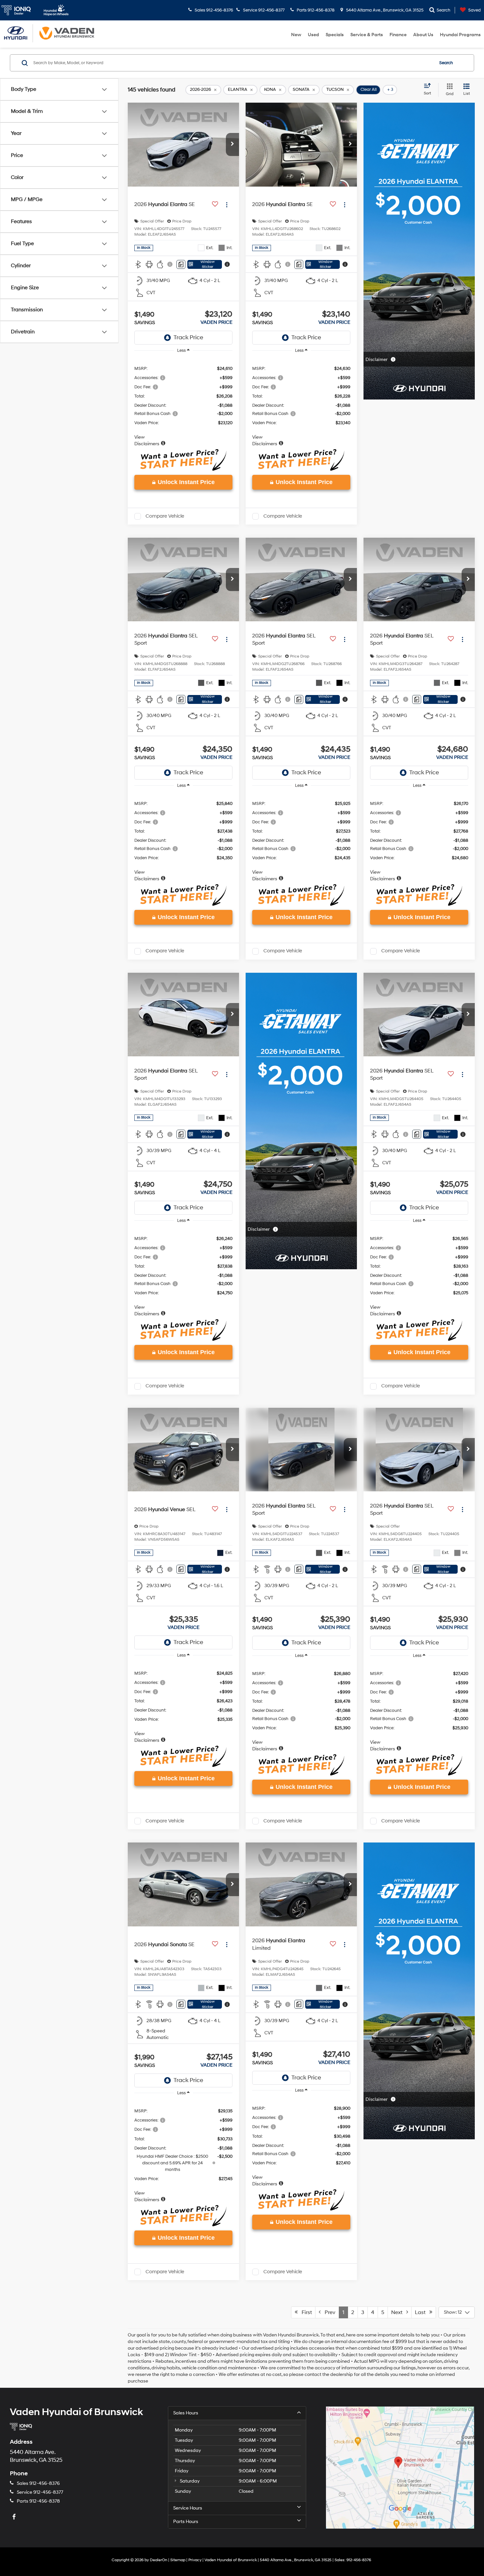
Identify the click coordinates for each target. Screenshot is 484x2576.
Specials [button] (335, 35)
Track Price (188, 337)
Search (446, 63)
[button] (232, 144)
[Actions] (227, 205)
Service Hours (188, 2508)
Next (399, 2312)
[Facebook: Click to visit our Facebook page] (15, 2517)
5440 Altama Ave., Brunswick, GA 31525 (384, 10)
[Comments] (181, 264)
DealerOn (159, 2560)
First (305, 2312)
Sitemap (178, 2560)
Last (422, 2312)
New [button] (296, 35)
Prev (328, 2312)
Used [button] (313, 35)
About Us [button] (423, 35)
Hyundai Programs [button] (460, 35)
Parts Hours (186, 2522)
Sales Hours (186, 2413)
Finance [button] (398, 35)
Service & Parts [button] (367, 35)
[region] (183, 403)
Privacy (195, 2560)
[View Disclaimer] (170, 264)
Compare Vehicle (165, 516)
